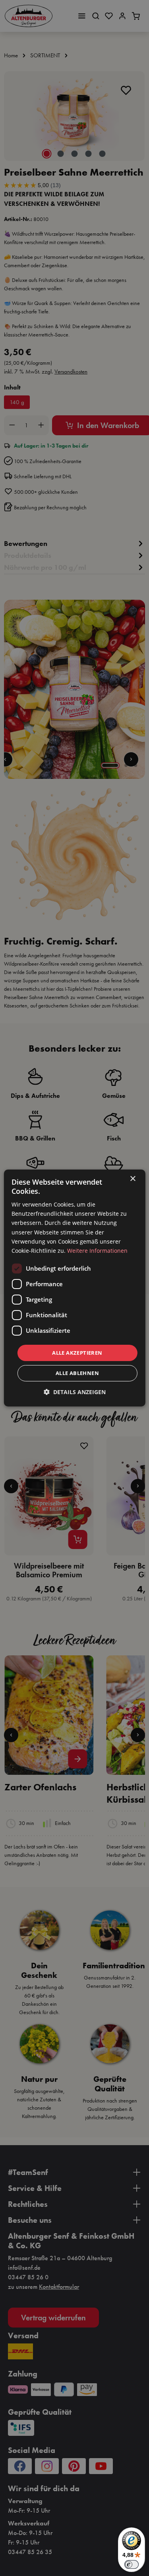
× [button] (133, 1179)
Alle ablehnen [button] (77, 1373)
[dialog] (74, 1288)
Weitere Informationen (97, 1251)
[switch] (132, 2564)
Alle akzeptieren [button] (77, 1353)
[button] (75, 1392)
